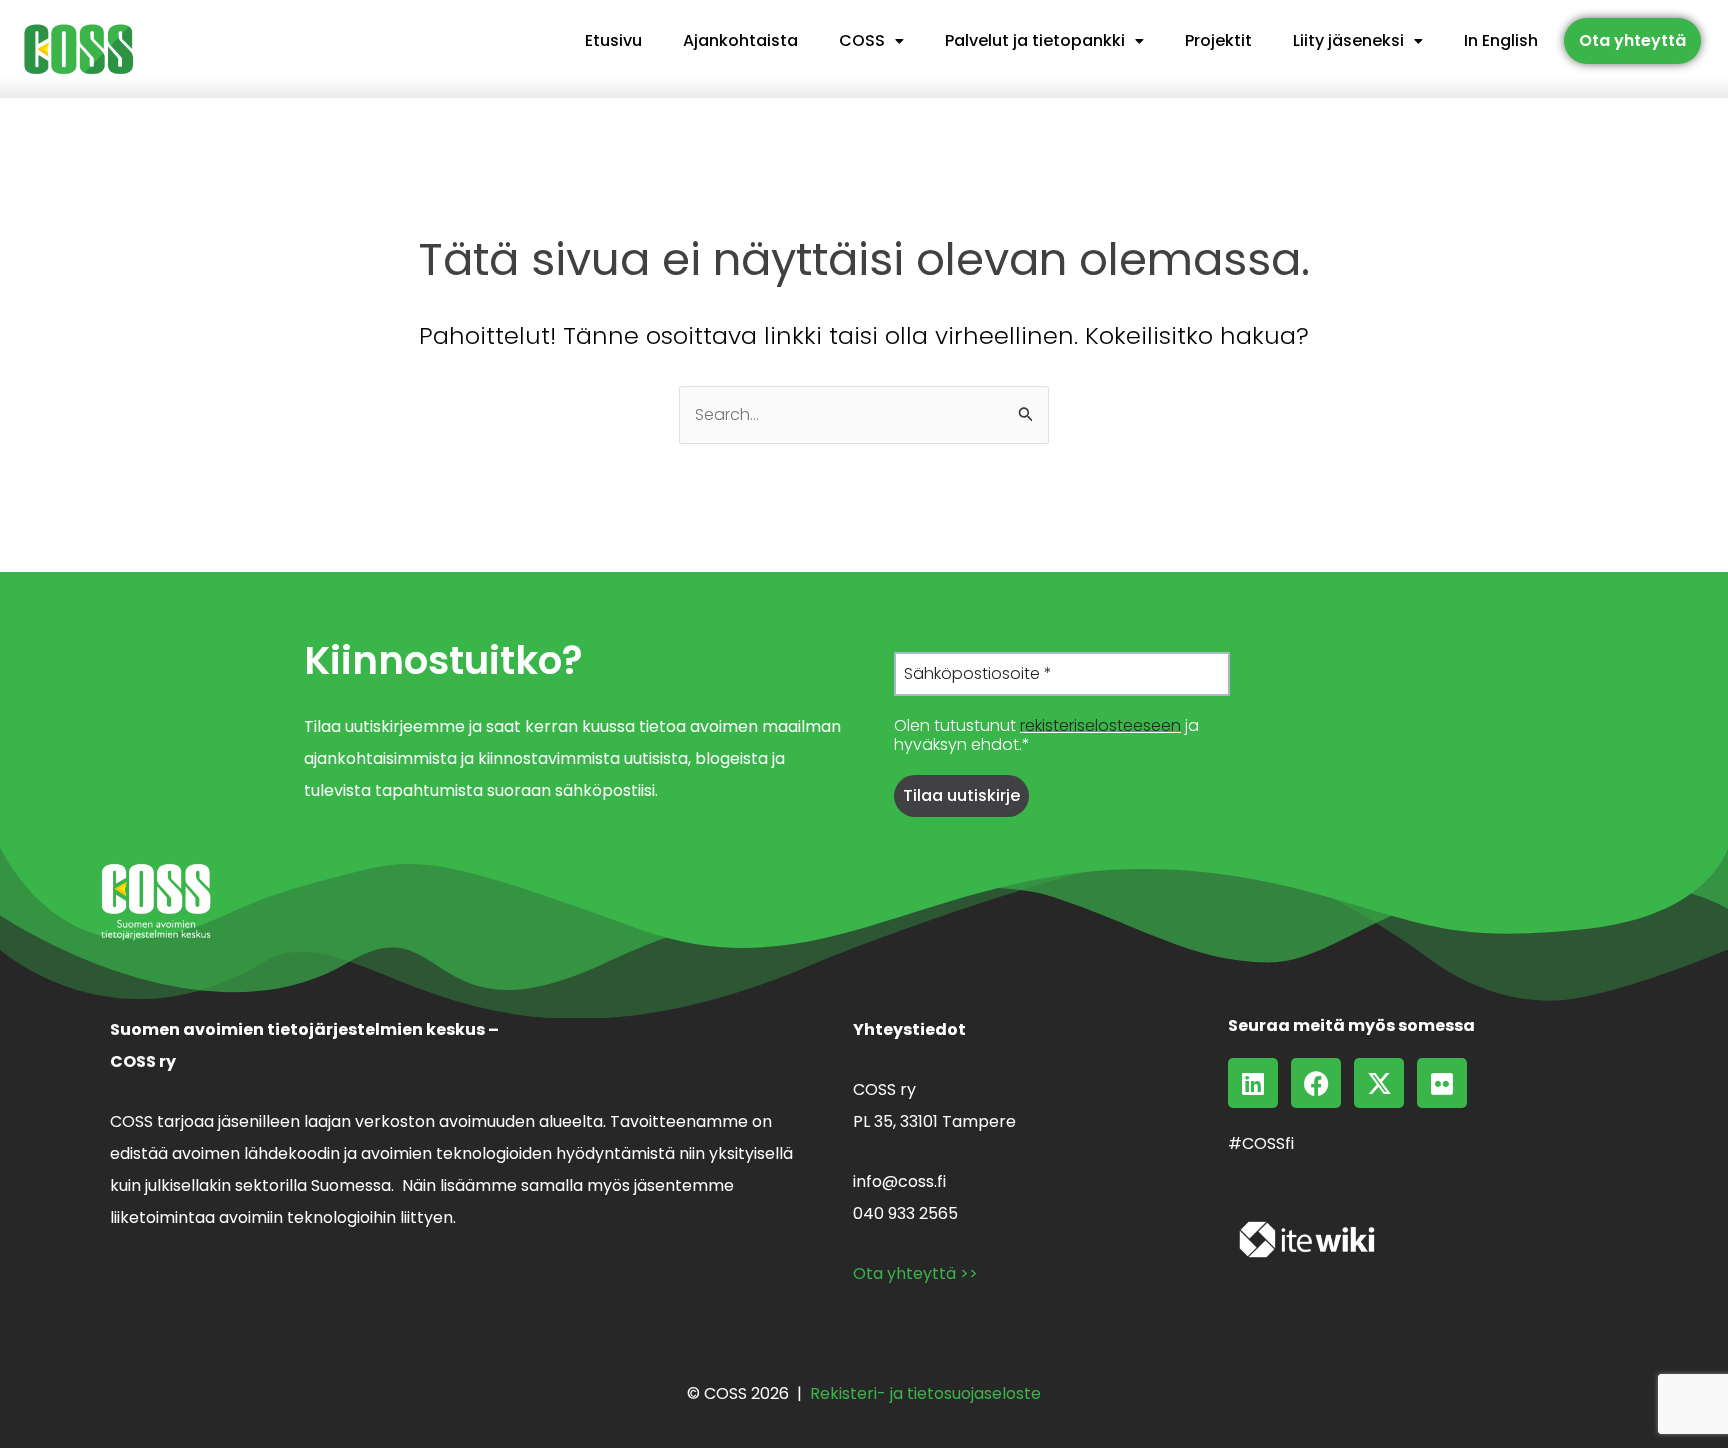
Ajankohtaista (740, 40)
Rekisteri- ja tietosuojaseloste (925, 1393)
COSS (862, 40)
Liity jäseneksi (1348, 40)
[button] (871, 41)
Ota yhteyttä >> (915, 1273)
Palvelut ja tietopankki (1035, 40)
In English (1501, 40)
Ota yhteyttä (1632, 40)
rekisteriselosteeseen (1100, 725)
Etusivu (613, 40)
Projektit (1218, 40)
